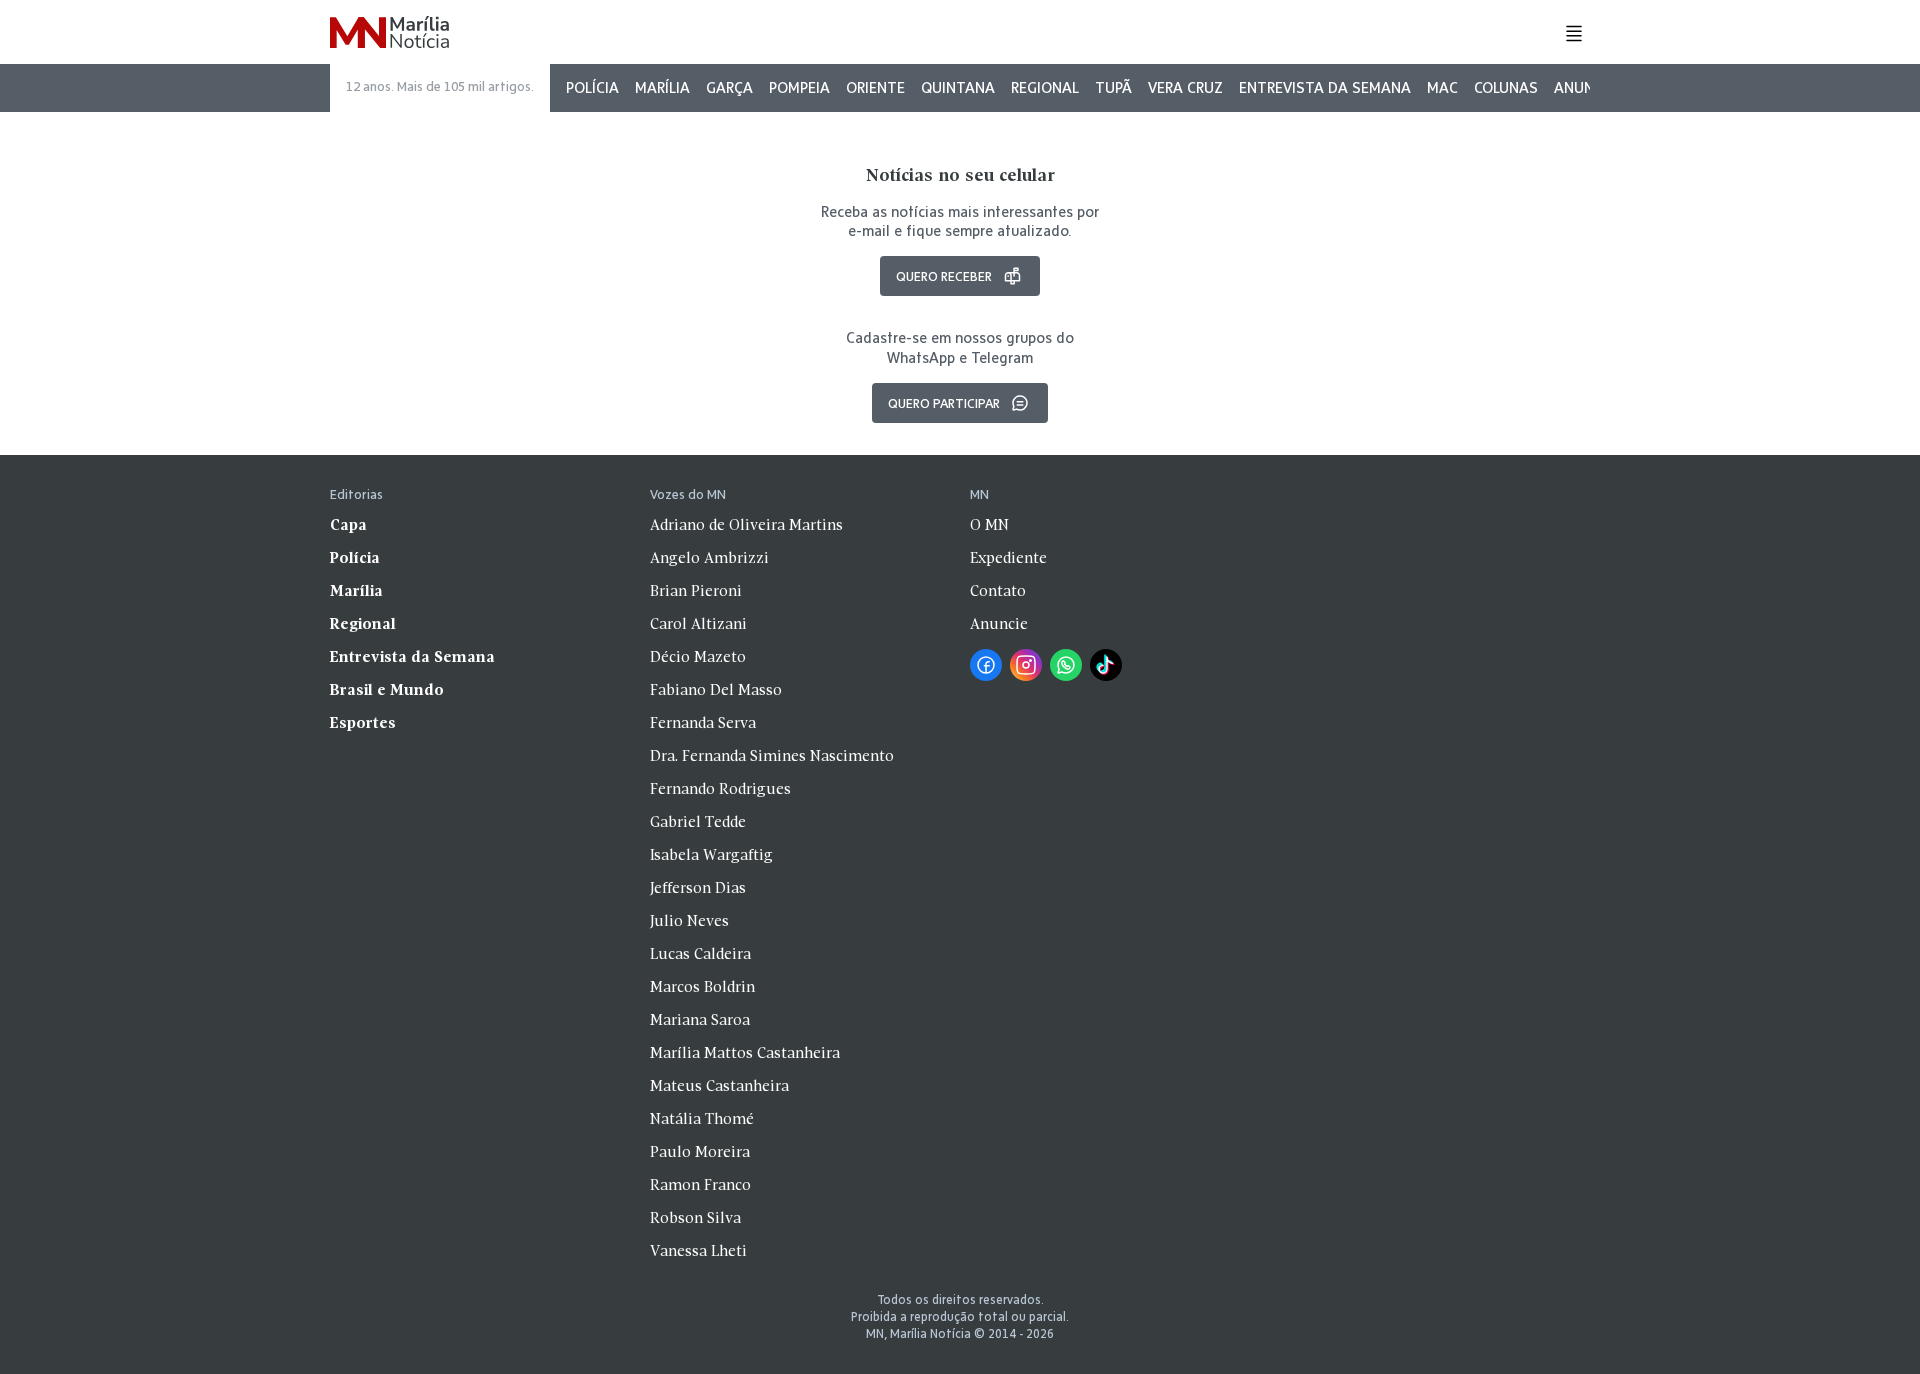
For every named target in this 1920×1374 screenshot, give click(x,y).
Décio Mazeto (698, 658)
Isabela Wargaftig (711, 856)
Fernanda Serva (703, 724)
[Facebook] (986, 665)
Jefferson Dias (698, 889)
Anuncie (1584, 87)
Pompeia (799, 87)
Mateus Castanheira (719, 1087)
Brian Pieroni (696, 592)
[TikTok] (1106, 665)
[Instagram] (1026, 665)
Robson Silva (695, 1219)
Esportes (363, 724)
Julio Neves (689, 922)
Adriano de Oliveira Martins (746, 526)
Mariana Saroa (700, 1021)
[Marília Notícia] (389, 33)
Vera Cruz (1185, 87)
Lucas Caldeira (700, 955)
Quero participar (944, 403)
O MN (989, 526)
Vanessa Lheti (698, 1252)
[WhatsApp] (1066, 665)
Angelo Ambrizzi (709, 559)
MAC (1442, 87)
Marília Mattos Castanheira (745, 1054)
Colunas (1506, 87)
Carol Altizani (698, 625)
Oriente (875, 87)
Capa (348, 526)
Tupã (1113, 87)
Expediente (1008, 559)
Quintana (958, 87)
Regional (1045, 87)
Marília (662, 87)
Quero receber (944, 276)
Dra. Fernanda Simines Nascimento (772, 757)
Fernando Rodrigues (720, 790)
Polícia (592, 87)
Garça (729, 87)
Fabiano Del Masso (716, 691)
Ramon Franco (700, 1186)
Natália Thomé (702, 1120)
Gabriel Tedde (698, 823)
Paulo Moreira (700, 1153)
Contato (998, 592)
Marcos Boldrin (702, 988)
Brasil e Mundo (387, 691)
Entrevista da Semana (1325, 87)
